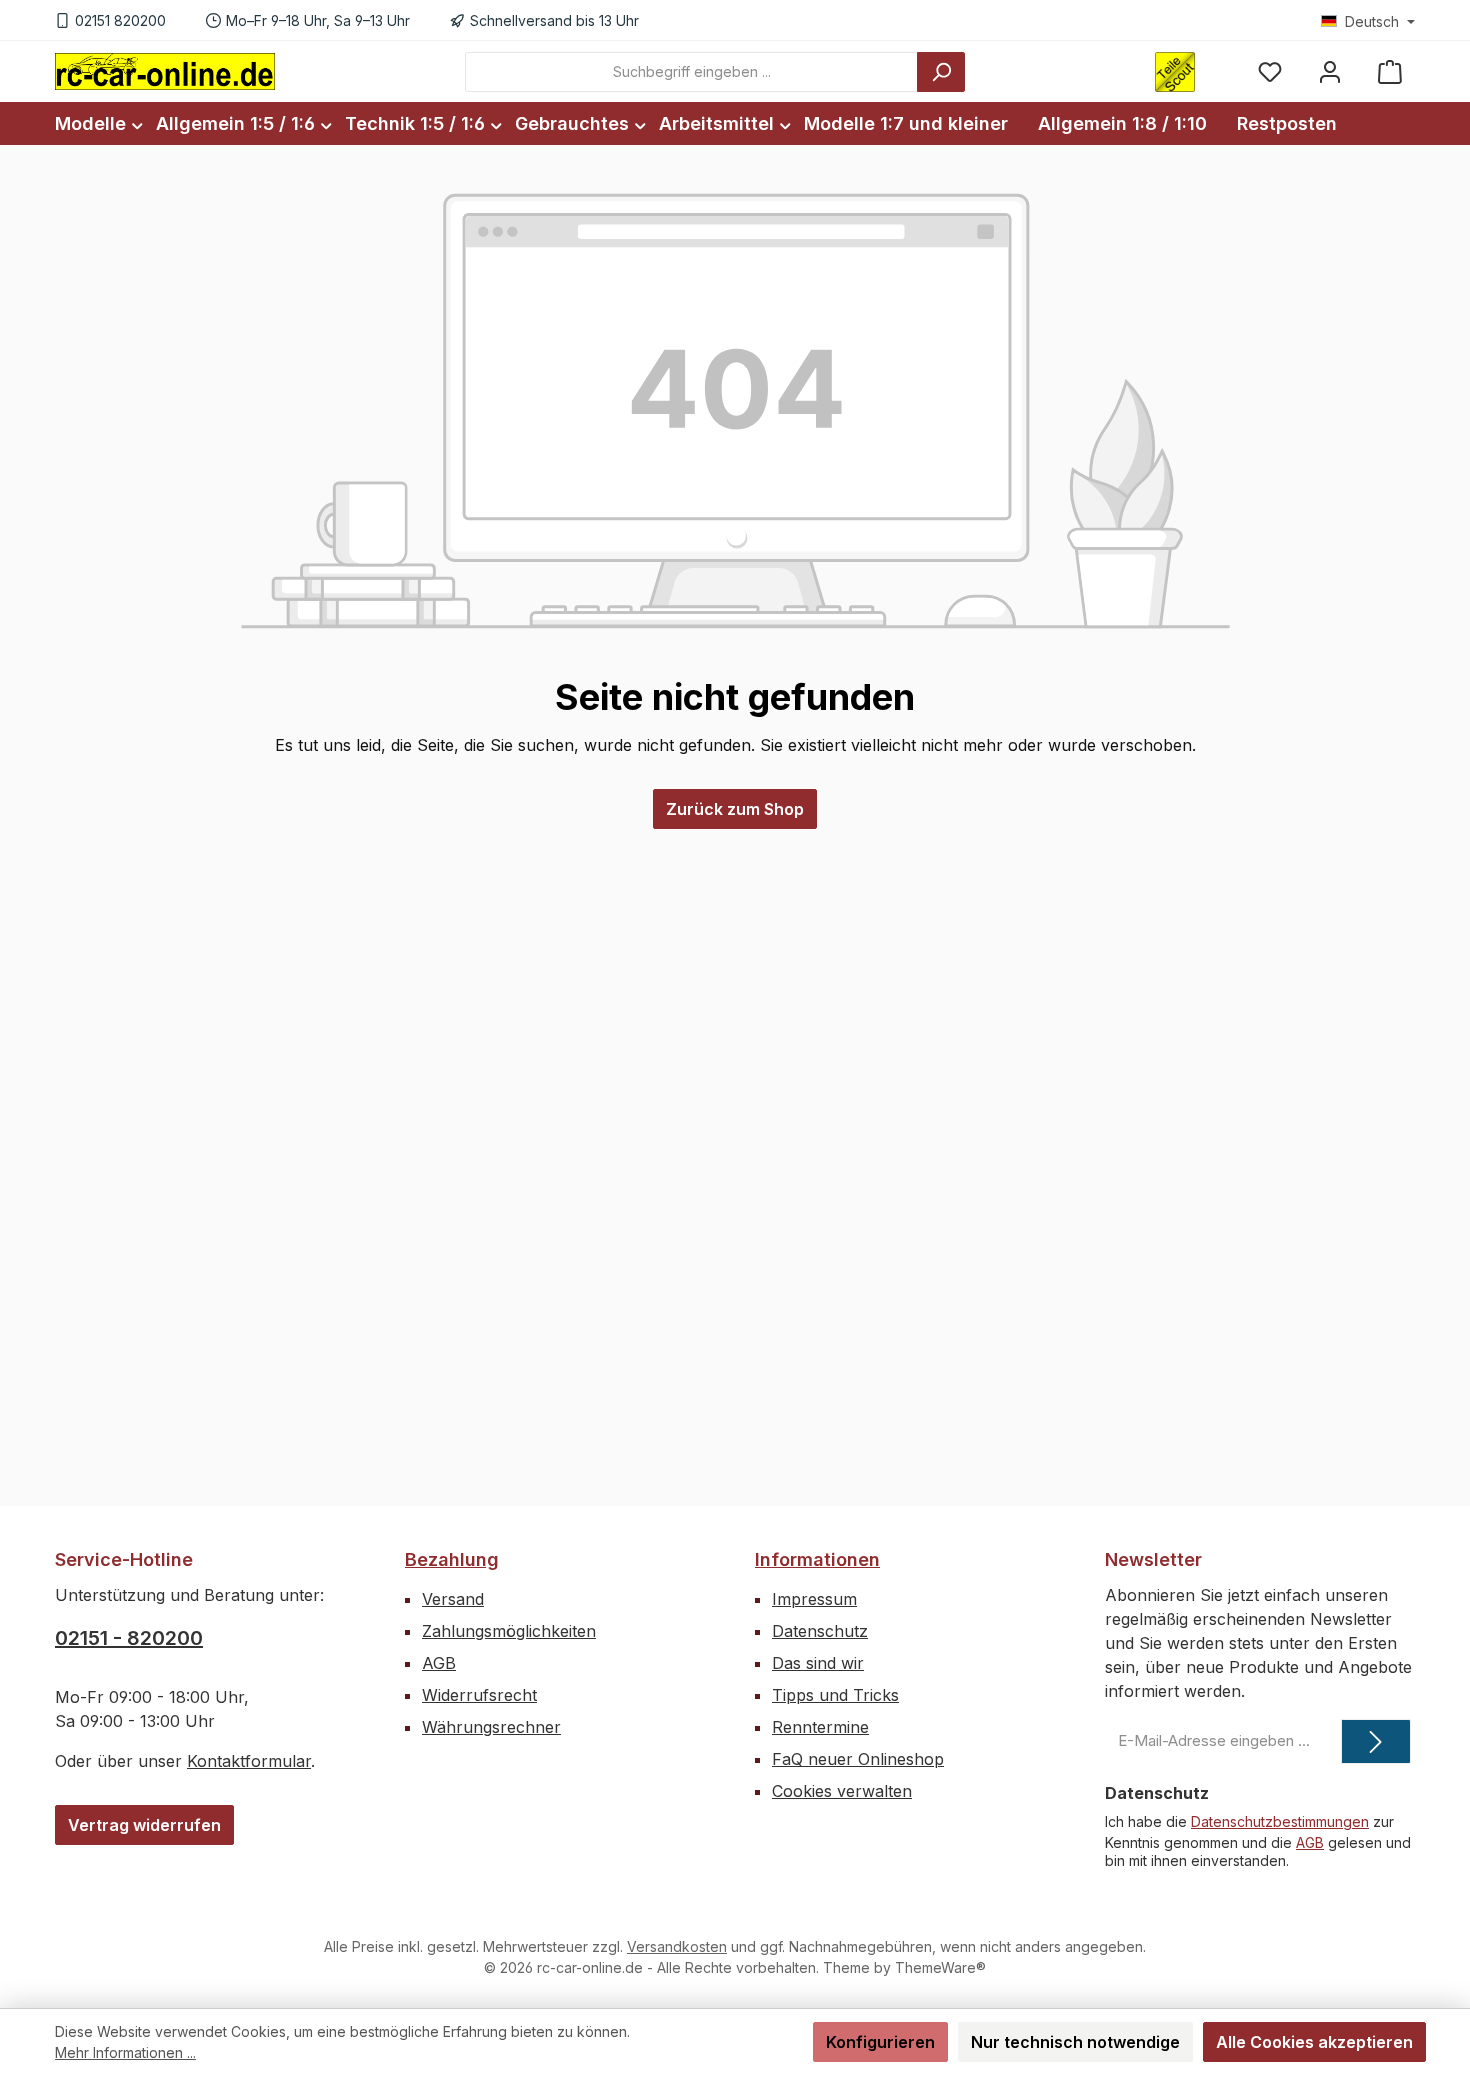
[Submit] (1376, 1741)
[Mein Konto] (1330, 71)
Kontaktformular (249, 1761)
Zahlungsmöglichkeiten (509, 1631)
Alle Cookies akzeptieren (1314, 2042)
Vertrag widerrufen (144, 1825)
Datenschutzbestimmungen (1280, 1821)
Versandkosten (677, 1946)
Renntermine (820, 1727)
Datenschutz (820, 1631)
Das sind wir (818, 1663)
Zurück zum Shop (735, 809)
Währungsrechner (491, 1727)
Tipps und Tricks (835, 1695)
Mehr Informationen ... (125, 2052)
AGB (439, 1663)
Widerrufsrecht (479, 1695)
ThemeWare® (940, 1967)
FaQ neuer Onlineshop (858, 1759)
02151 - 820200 (129, 1638)
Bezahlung (452, 1559)
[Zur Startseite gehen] (165, 71)
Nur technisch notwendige (1075, 2042)
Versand (453, 1599)
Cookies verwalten (842, 1791)
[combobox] (691, 72)
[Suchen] (941, 72)
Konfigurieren (880, 2042)
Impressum (814, 1599)
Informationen (817, 1559)
